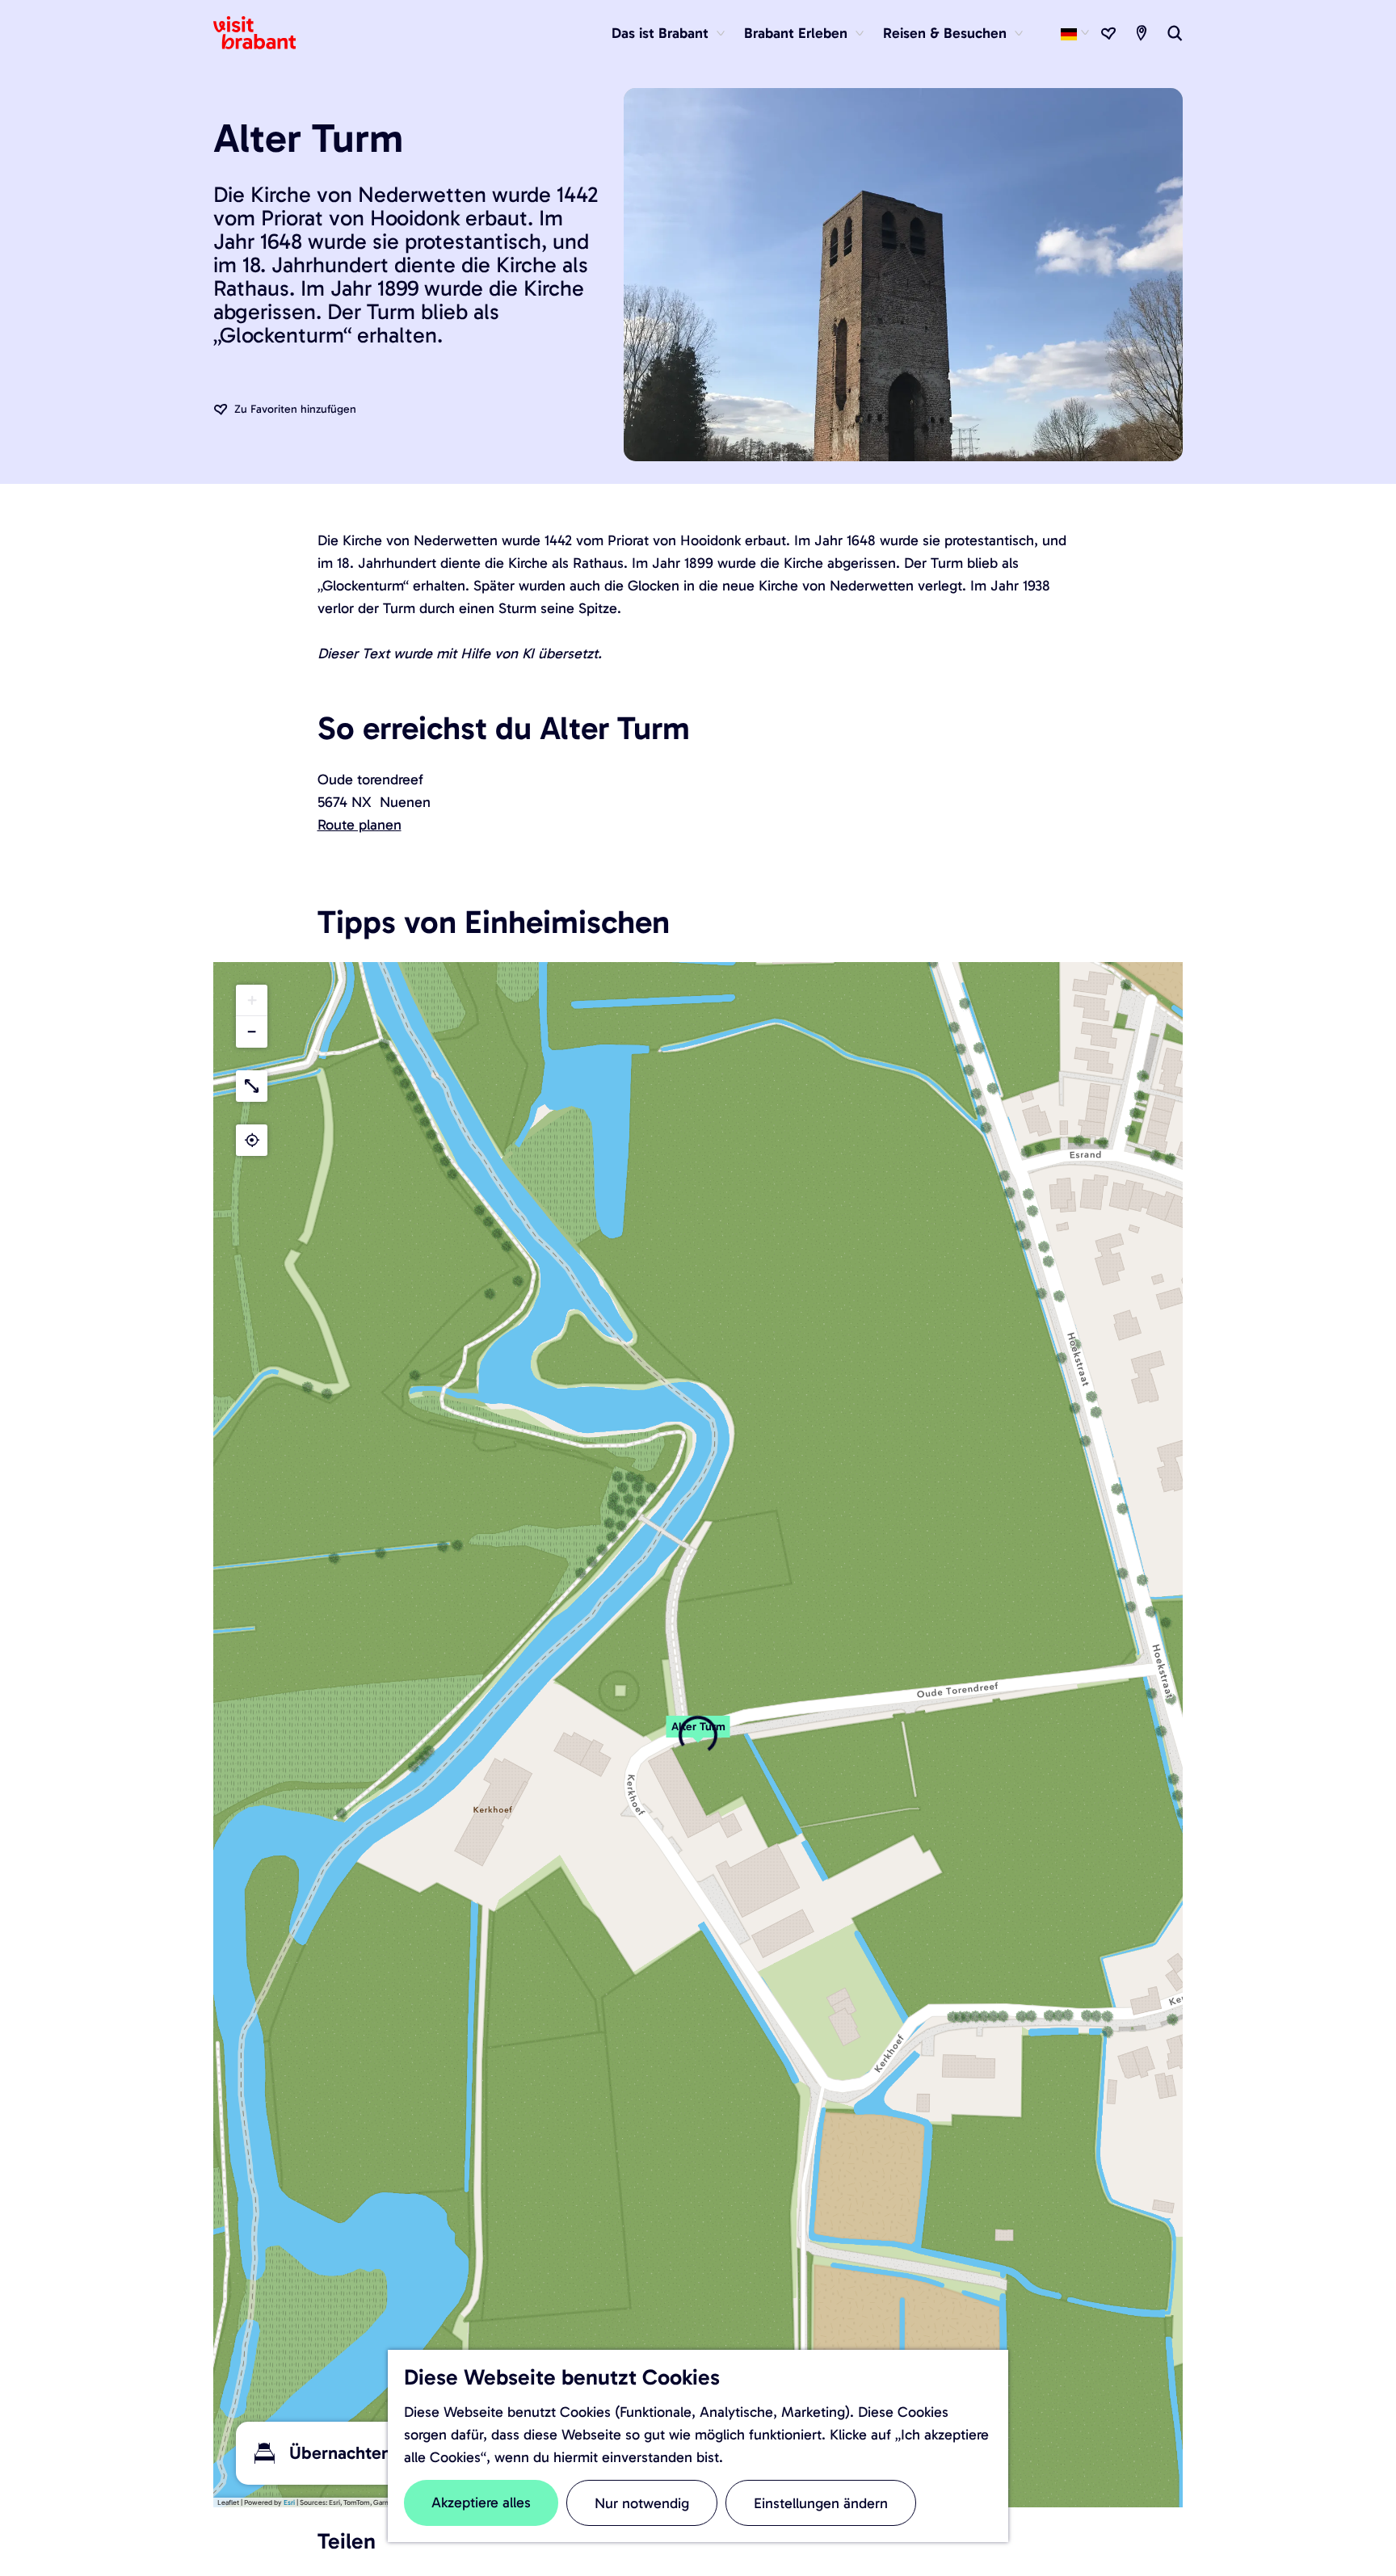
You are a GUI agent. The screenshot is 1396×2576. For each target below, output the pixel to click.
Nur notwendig (642, 2503)
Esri (289, 2502)
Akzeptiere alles (481, 2502)
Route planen (360, 825)
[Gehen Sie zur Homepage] (264, 33)
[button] (698, 1735)
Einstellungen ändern (821, 2503)
